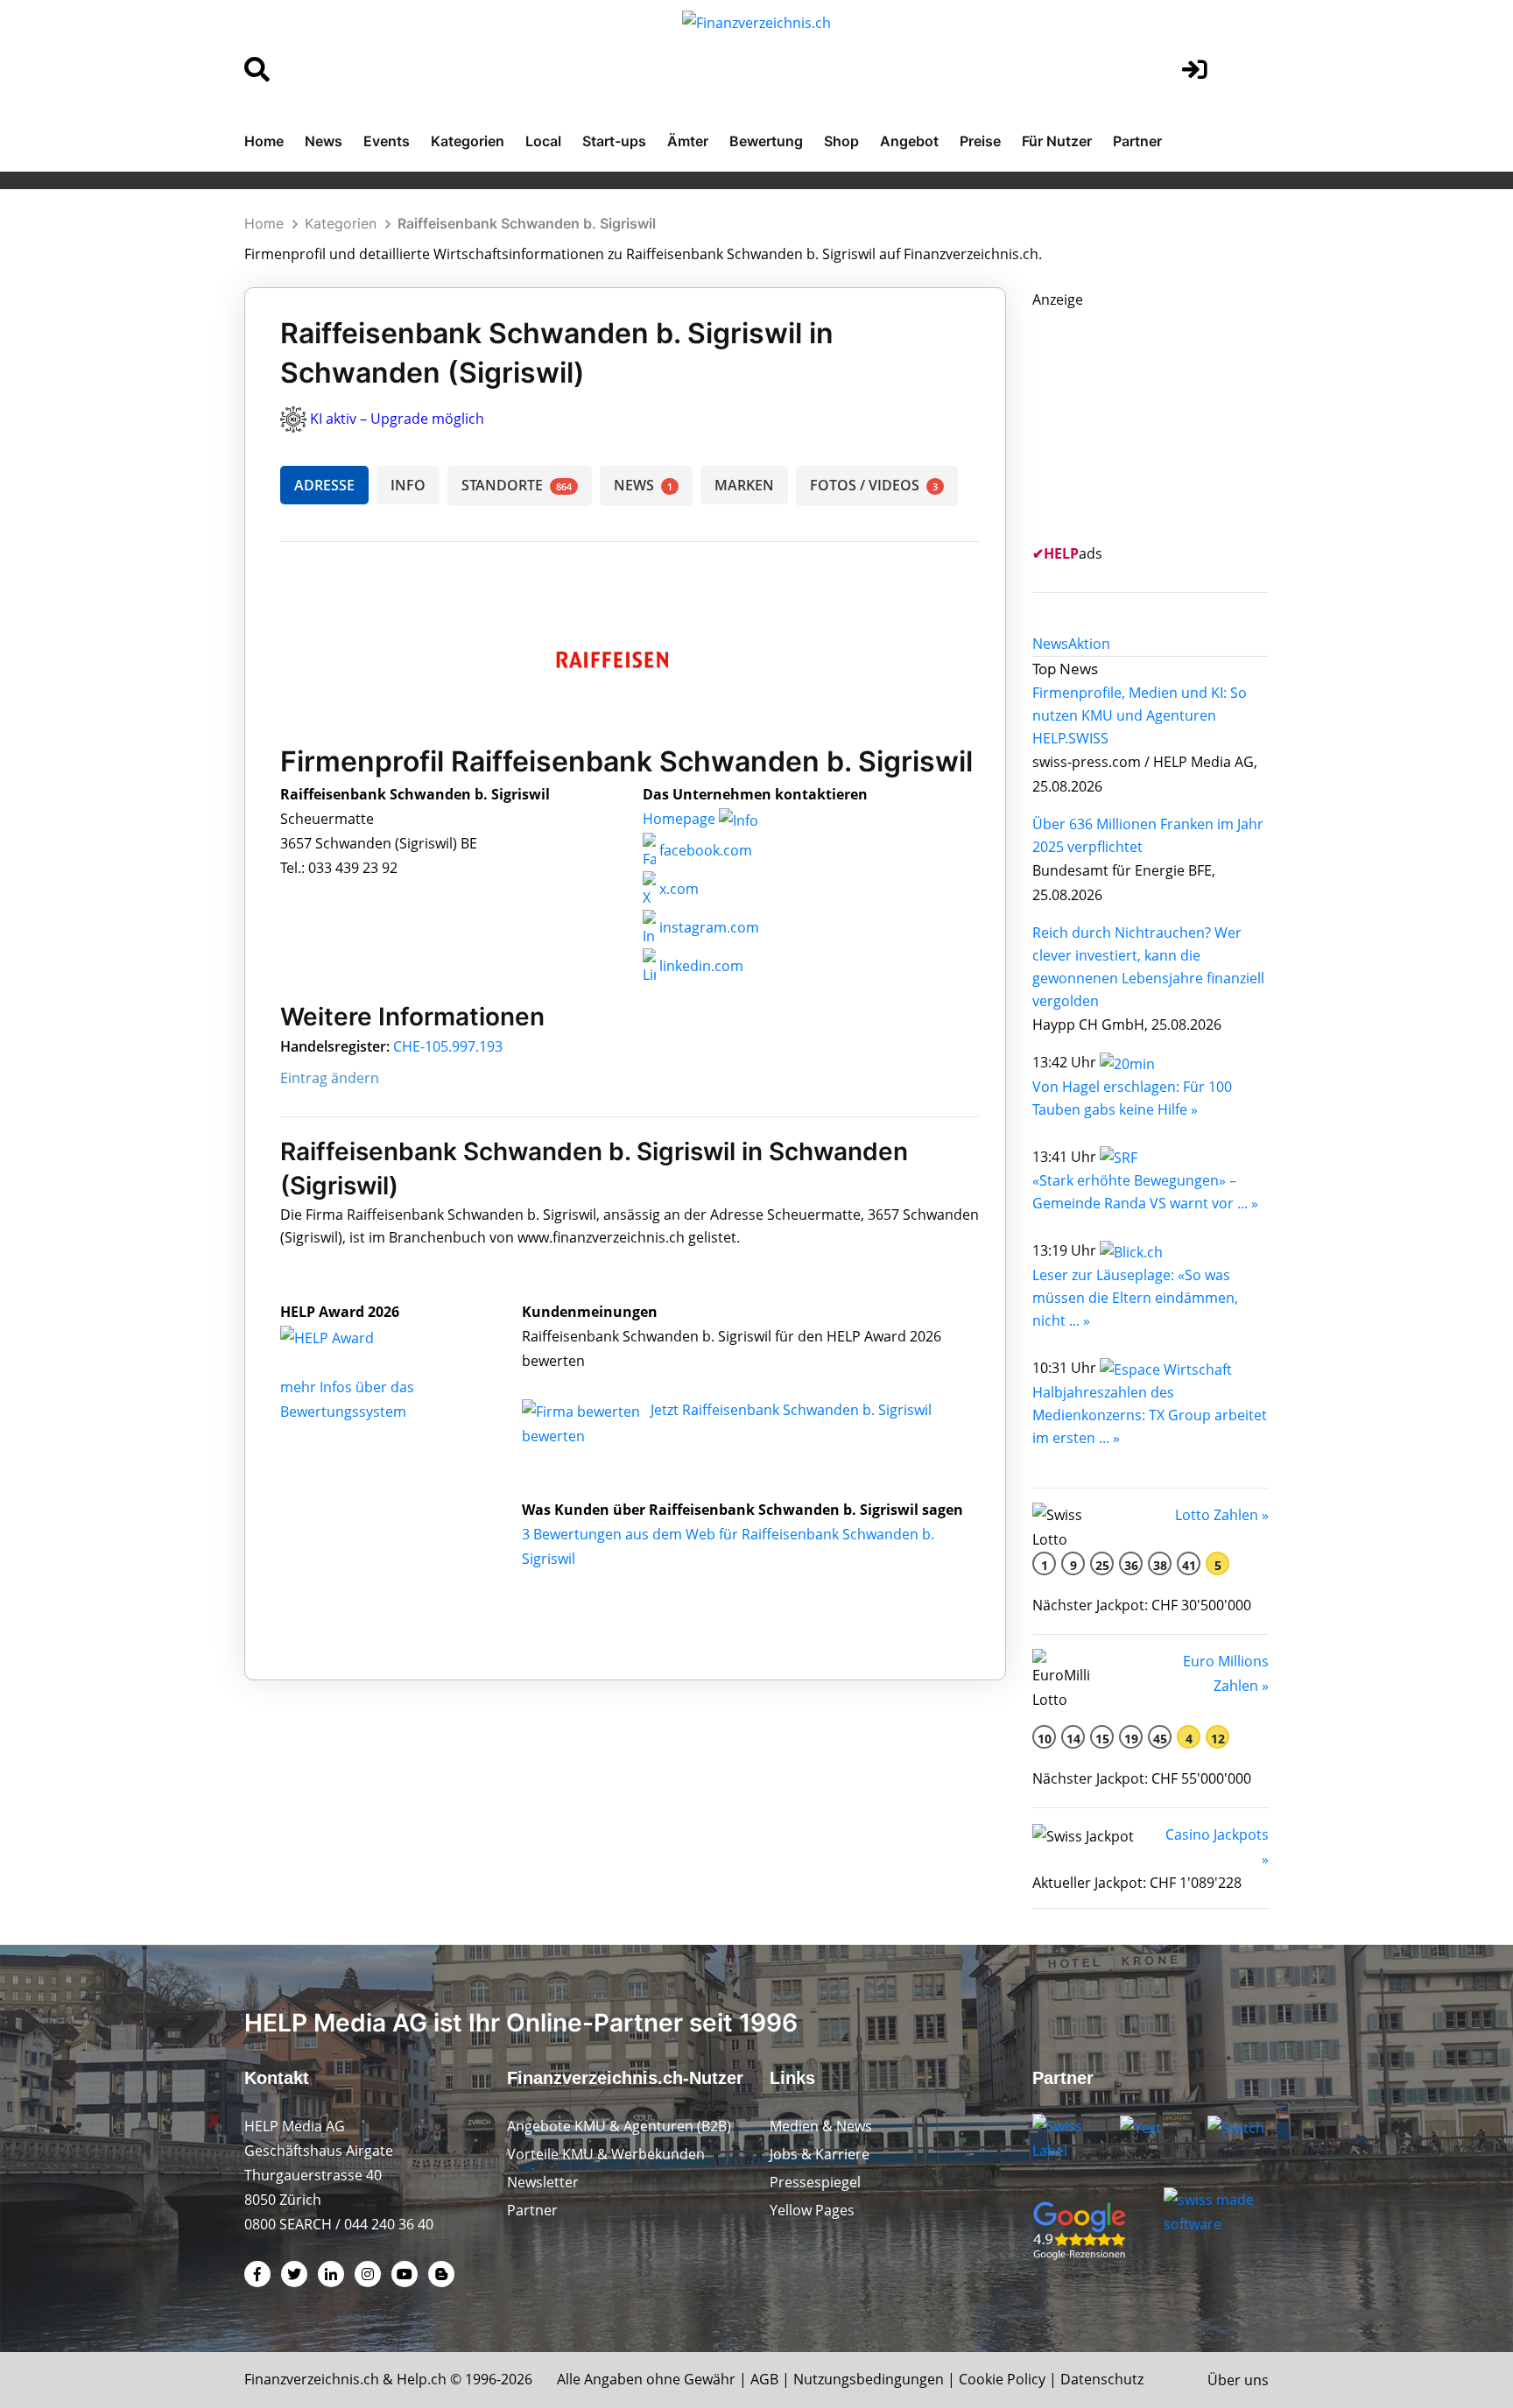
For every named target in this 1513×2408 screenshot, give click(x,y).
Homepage (681, 819)
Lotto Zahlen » (1222, 1515)
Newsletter (543, 2182)
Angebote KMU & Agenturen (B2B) (619, 2126)
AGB (764, 2379)
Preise (980, 141)
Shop (841, 141)
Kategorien (468, 141)
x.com (677, 889)
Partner (1137, 141)
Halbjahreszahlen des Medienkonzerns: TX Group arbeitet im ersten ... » (1150, 1415)
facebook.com (704, 850)
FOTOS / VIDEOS (874, 485)
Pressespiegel (815, 2182)
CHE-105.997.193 (448, 1046)
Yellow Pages (812, 2210)
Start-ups (614, 141)
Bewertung (766, 141)
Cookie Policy (1002, 2379)
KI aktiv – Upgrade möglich (397, 419)
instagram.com (707, 927)
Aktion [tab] (1089, 644)
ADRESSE (324, 485)
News (324, 141)
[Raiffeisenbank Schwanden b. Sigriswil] (346, 1336)
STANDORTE (517, 485)
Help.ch (422, 2379)
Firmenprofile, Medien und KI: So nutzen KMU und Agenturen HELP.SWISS (1140, 715)
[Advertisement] (1164, 421)
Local (543, 141)
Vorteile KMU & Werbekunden (606, 2154)
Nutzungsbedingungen (869, 2379)
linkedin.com (700, 966)
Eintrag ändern (330, 1078)
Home (264, 141)
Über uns (1238, 2380)
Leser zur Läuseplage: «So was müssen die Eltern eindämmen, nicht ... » (1135, 1298)
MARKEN (744, 485)
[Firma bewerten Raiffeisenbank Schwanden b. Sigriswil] (583, 1410)
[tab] (1050, 644)
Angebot (909, 141)
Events (387, 141)
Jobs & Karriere (820, 2154)
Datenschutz (1102, 2379)
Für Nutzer (1057, 141)
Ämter (688, 141)
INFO (408, 485)
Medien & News (821, 2126)
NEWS (643, 485)
